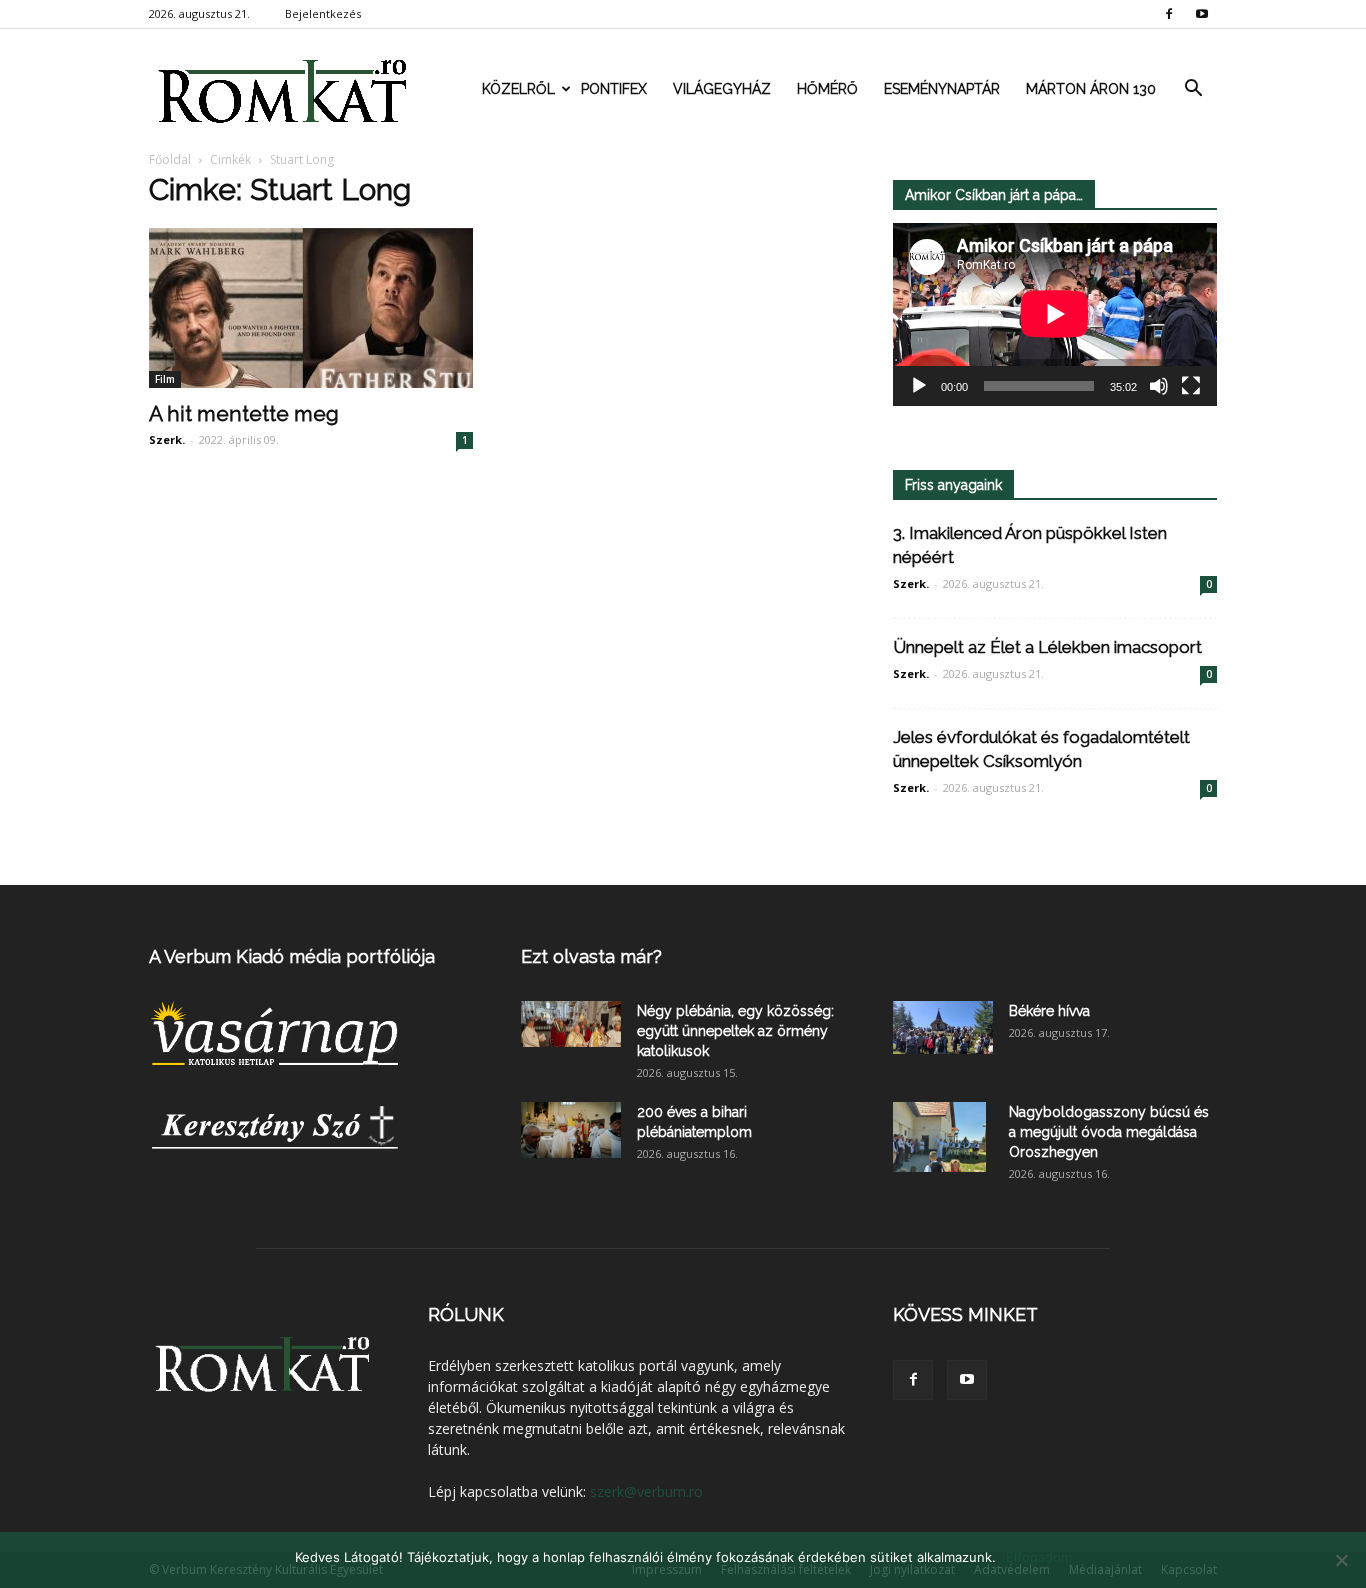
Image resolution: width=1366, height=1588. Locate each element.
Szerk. (167, 439)
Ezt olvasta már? (591, 956)
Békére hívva (1049, 1011)
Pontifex (614, 89)
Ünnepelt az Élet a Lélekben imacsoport (1047, 647)
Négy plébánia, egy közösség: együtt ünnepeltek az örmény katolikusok (735, 1031)
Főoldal (170, 159)
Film (165, 379)
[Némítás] (1159, 386)
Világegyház (722, 89)
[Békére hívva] (943, 1027)
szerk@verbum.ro (646, 1491)
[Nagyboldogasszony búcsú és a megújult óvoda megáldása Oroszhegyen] (939, 1137)
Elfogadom (1039, 1557)
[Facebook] (1169, 14)
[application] (1055, 314)
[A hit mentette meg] (311, 308)
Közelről (518, 89)
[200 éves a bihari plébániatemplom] (571, 1130)
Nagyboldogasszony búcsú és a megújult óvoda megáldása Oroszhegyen (1109, 1132)
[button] (1193, 89)
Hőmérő (827, 89)
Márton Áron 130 (1091, 89)
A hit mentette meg (244, 413)
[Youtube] (1202, 14)
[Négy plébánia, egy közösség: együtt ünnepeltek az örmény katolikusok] (571, 1024)
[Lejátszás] (919, 386)
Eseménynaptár (942, 89)
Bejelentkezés (323, 13)
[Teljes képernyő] (1191, 386)
